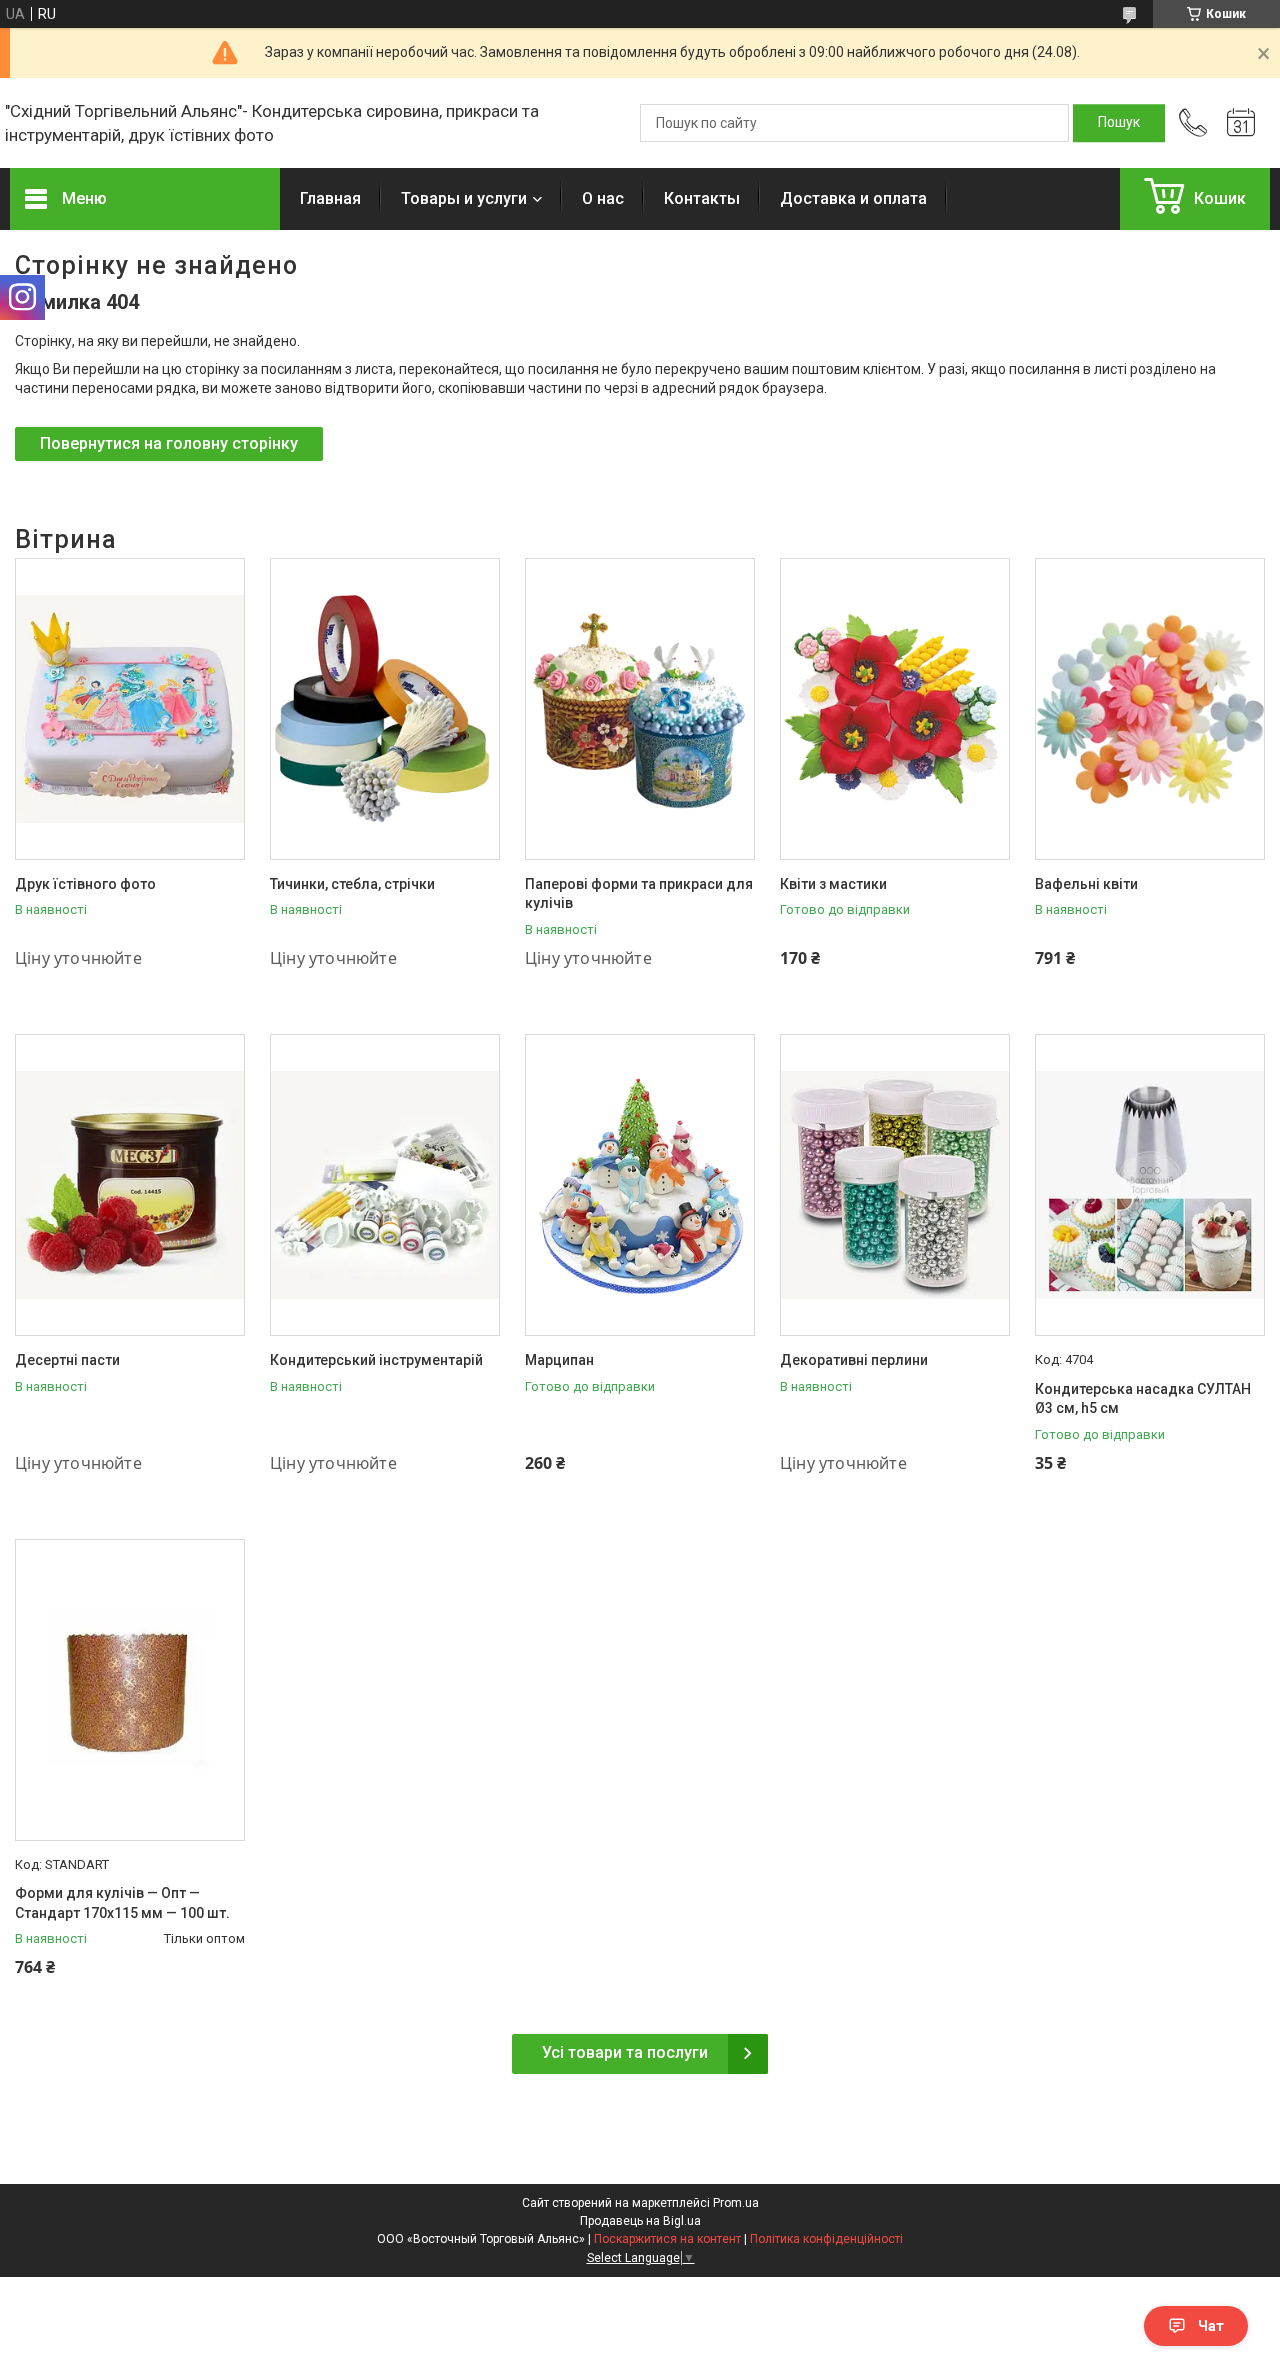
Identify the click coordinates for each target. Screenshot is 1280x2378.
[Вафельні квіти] (1150, 709)
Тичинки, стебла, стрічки (352, 884)
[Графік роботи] (1241, 123)
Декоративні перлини (854, 1360)
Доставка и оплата (853, 198)
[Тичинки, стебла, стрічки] (385, 709)
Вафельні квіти (1086, 884)
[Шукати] (1119, 123)
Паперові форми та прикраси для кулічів (639, 894)
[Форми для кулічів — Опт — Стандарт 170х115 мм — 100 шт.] (130, 1690)
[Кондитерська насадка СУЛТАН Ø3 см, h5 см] (1150, 1185)
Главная (330, 198)
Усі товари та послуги (625, 2052)
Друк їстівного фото (85, 884)
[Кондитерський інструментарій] (385, 1185)
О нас (603, 198)
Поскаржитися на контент (667, 2239)
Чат (1211, 2326)
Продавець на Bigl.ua (640, 2221)
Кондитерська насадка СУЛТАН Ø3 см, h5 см (1143, 1399)
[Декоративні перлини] (895, 1185)
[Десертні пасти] (130, 1185)
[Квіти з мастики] (895, 709)
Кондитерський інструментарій (376, 1360)
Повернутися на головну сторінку (169, 443)
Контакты (702, 198)
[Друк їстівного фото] (130, 709)
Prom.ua (736, 2203)
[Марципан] (640, 1185)
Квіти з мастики (833, 884)
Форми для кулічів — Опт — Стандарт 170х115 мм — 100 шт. (122, 1903)
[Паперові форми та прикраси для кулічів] (640, 709)
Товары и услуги (464, 198)
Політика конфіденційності (826, 2239)
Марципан (559, 1360)
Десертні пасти (67, 1360)
